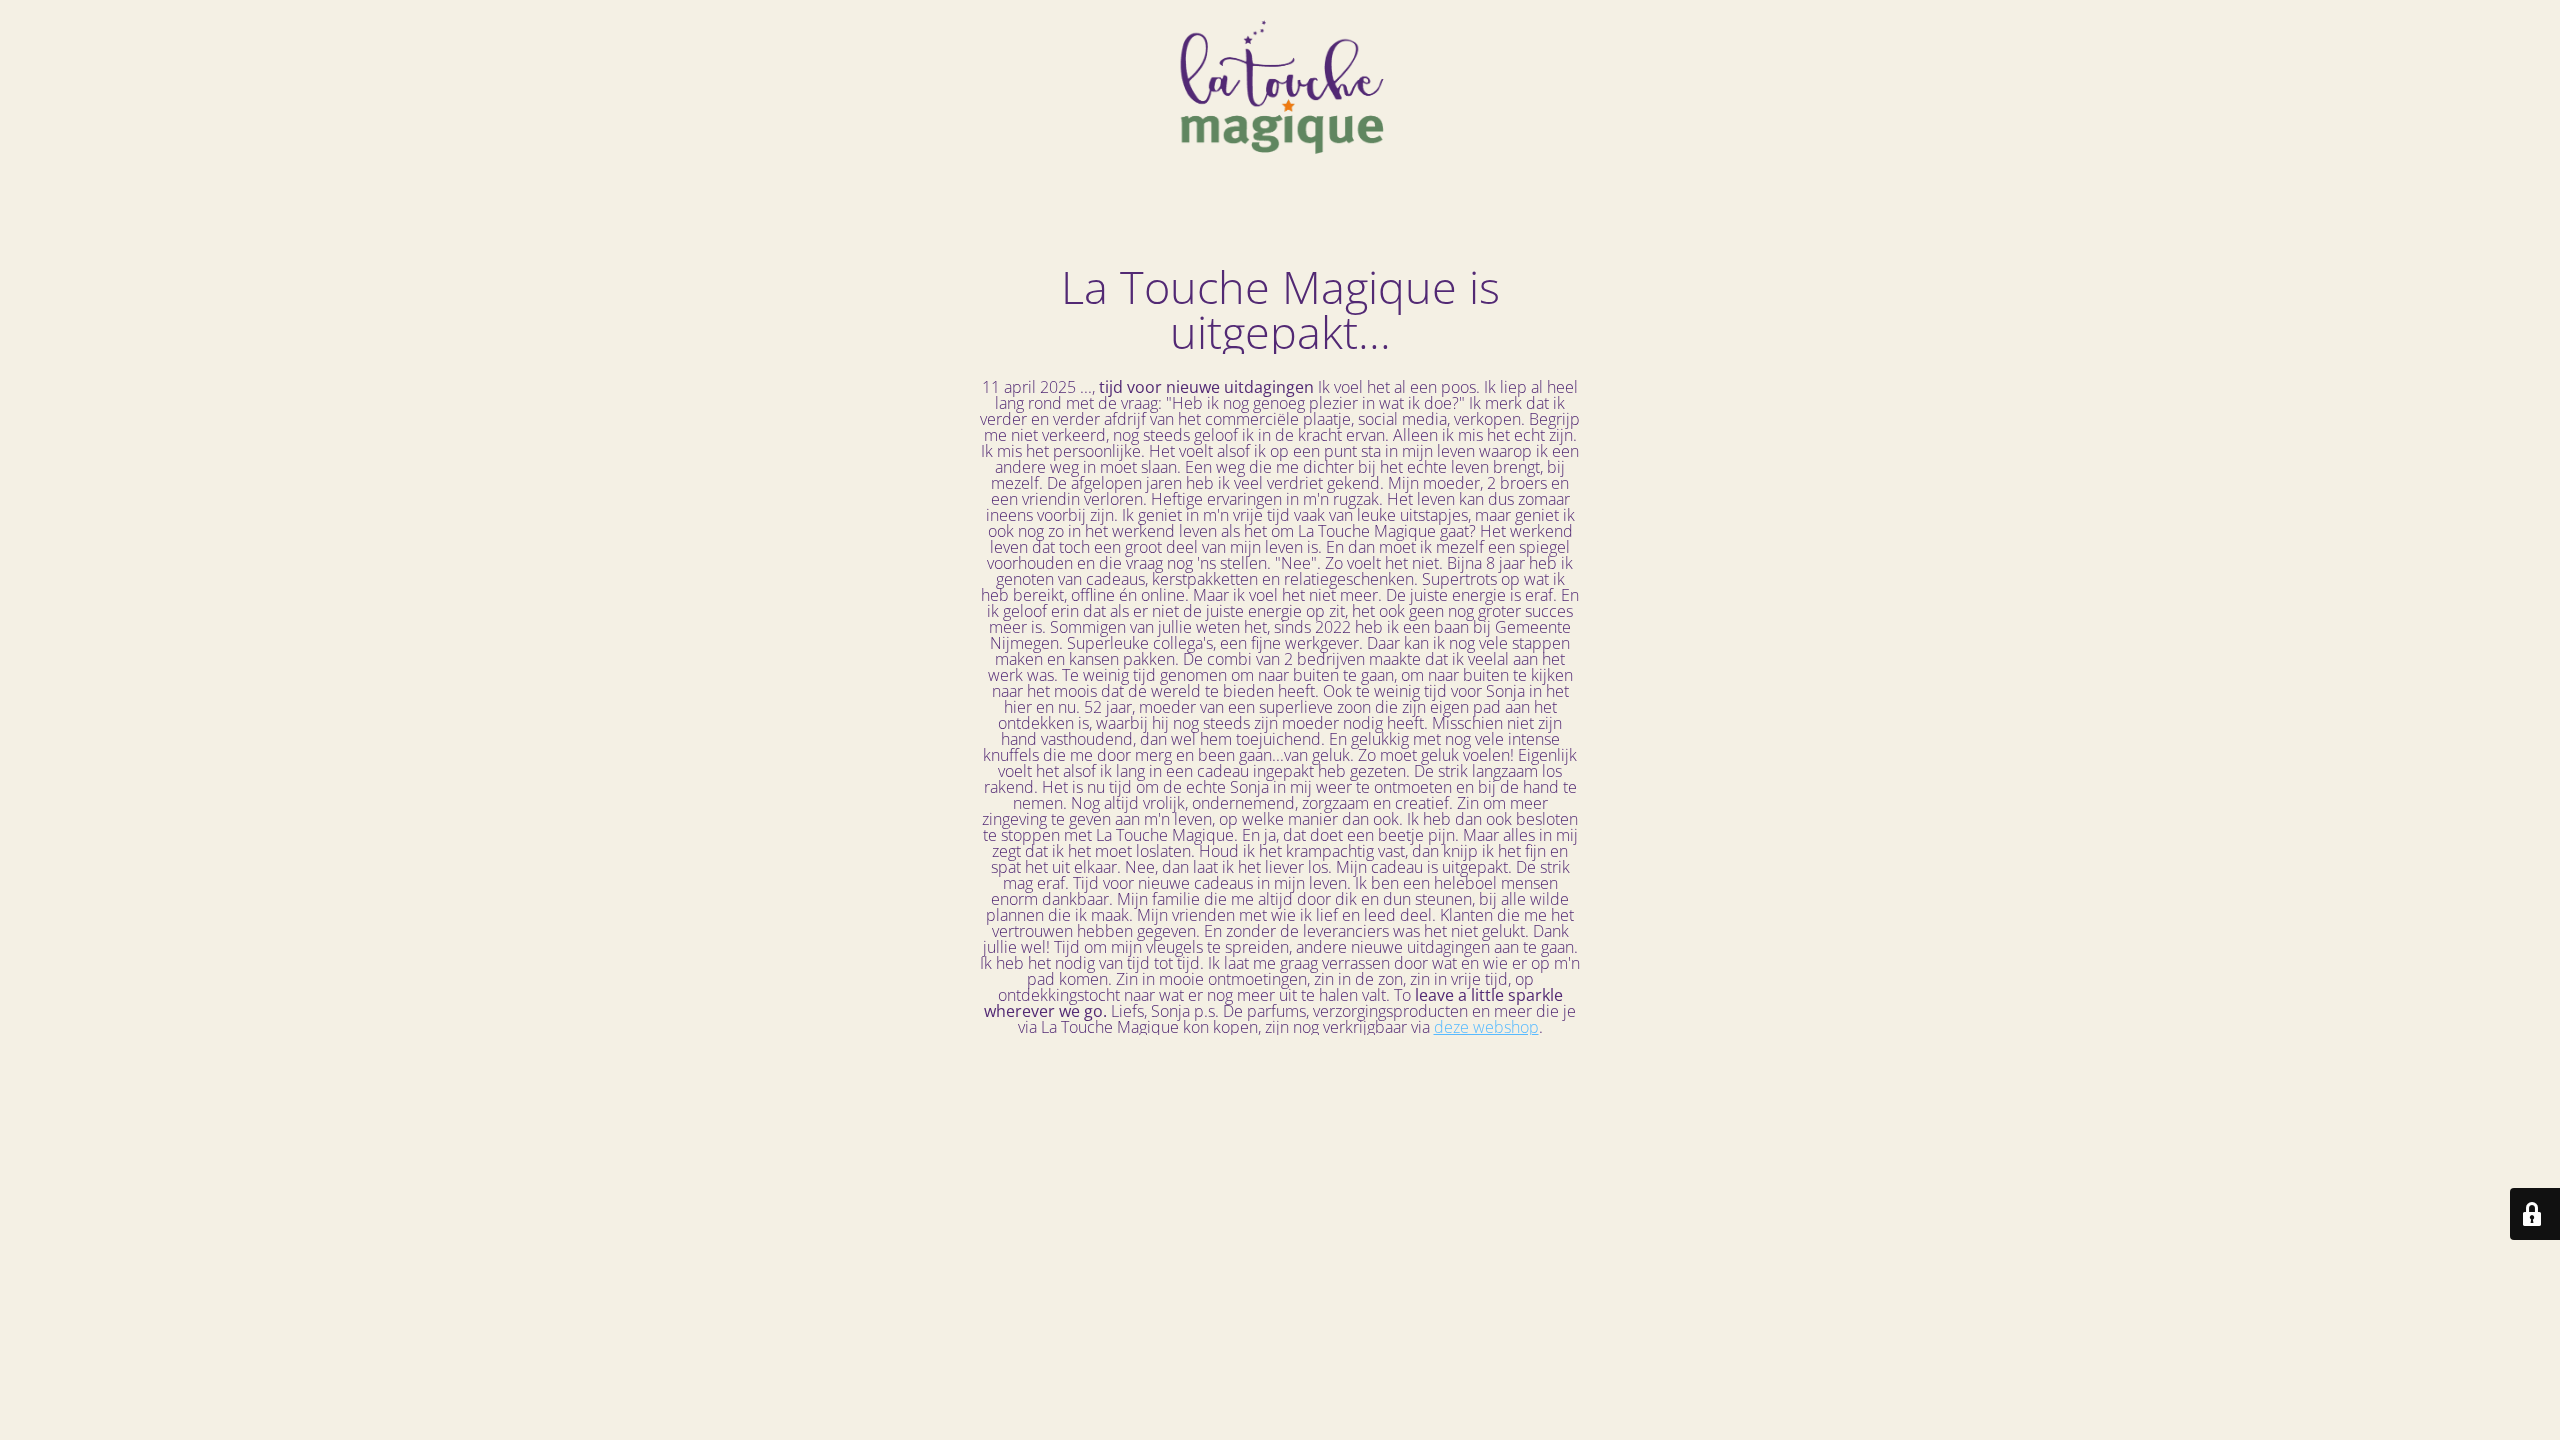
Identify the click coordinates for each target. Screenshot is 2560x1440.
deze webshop (1486, 1027)
